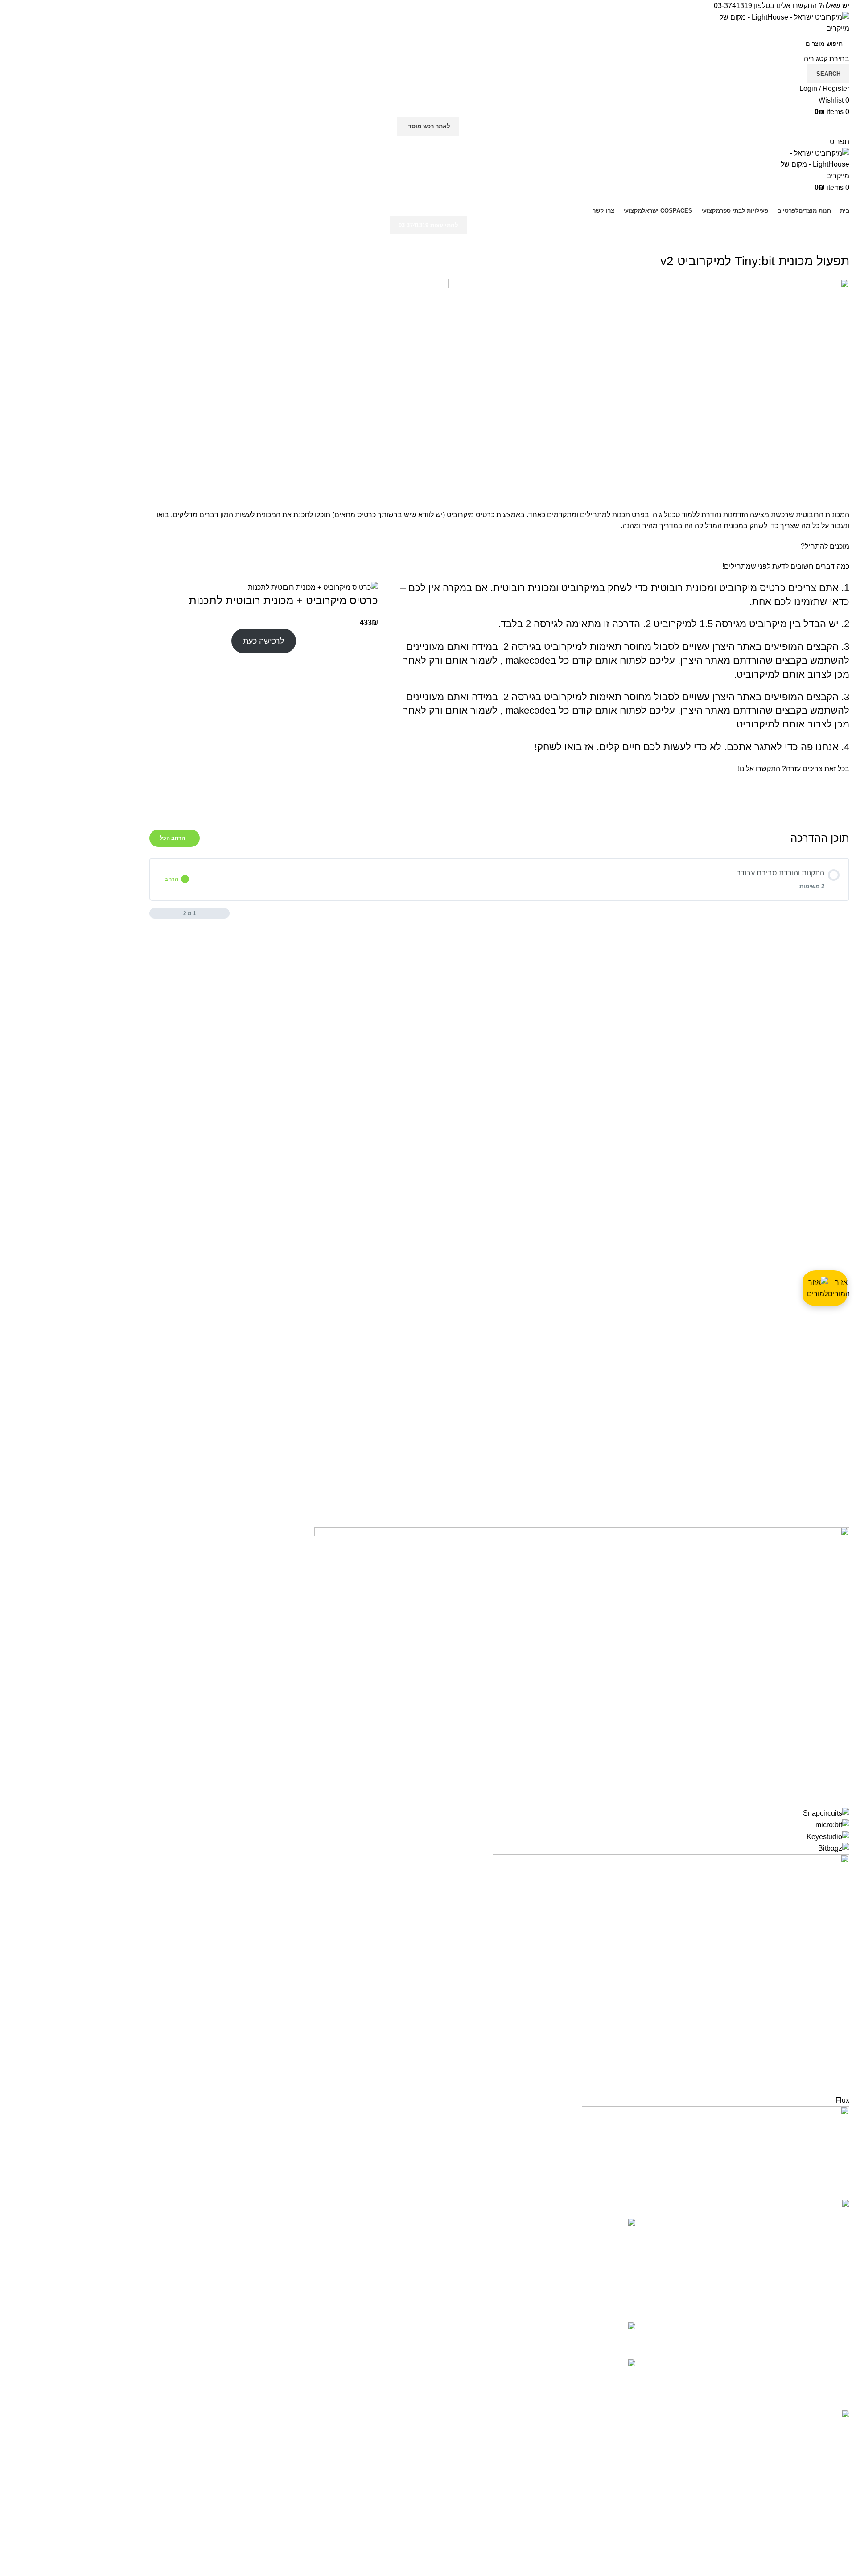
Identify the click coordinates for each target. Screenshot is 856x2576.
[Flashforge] (428, 1861)
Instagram (406, 2313)
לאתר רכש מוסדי (428, 126)
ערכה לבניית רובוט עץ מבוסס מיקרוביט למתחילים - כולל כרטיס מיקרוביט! (523, 2228)
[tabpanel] (499, 662)
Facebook (405, 2329)
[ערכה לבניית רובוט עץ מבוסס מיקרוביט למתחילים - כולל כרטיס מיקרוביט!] (621, 2264)
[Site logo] (782, 22)
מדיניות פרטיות (399, 2240)
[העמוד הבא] (154, 913)
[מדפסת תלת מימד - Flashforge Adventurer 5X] (621, 2334)
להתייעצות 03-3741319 (428, 225)
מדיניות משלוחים (396, 2257)
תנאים (412, 2223)
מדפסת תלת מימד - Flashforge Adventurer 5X (529, 2327)
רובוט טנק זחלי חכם (570, 2364)
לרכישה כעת (264, 641)
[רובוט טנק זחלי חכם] (621, 2374)
